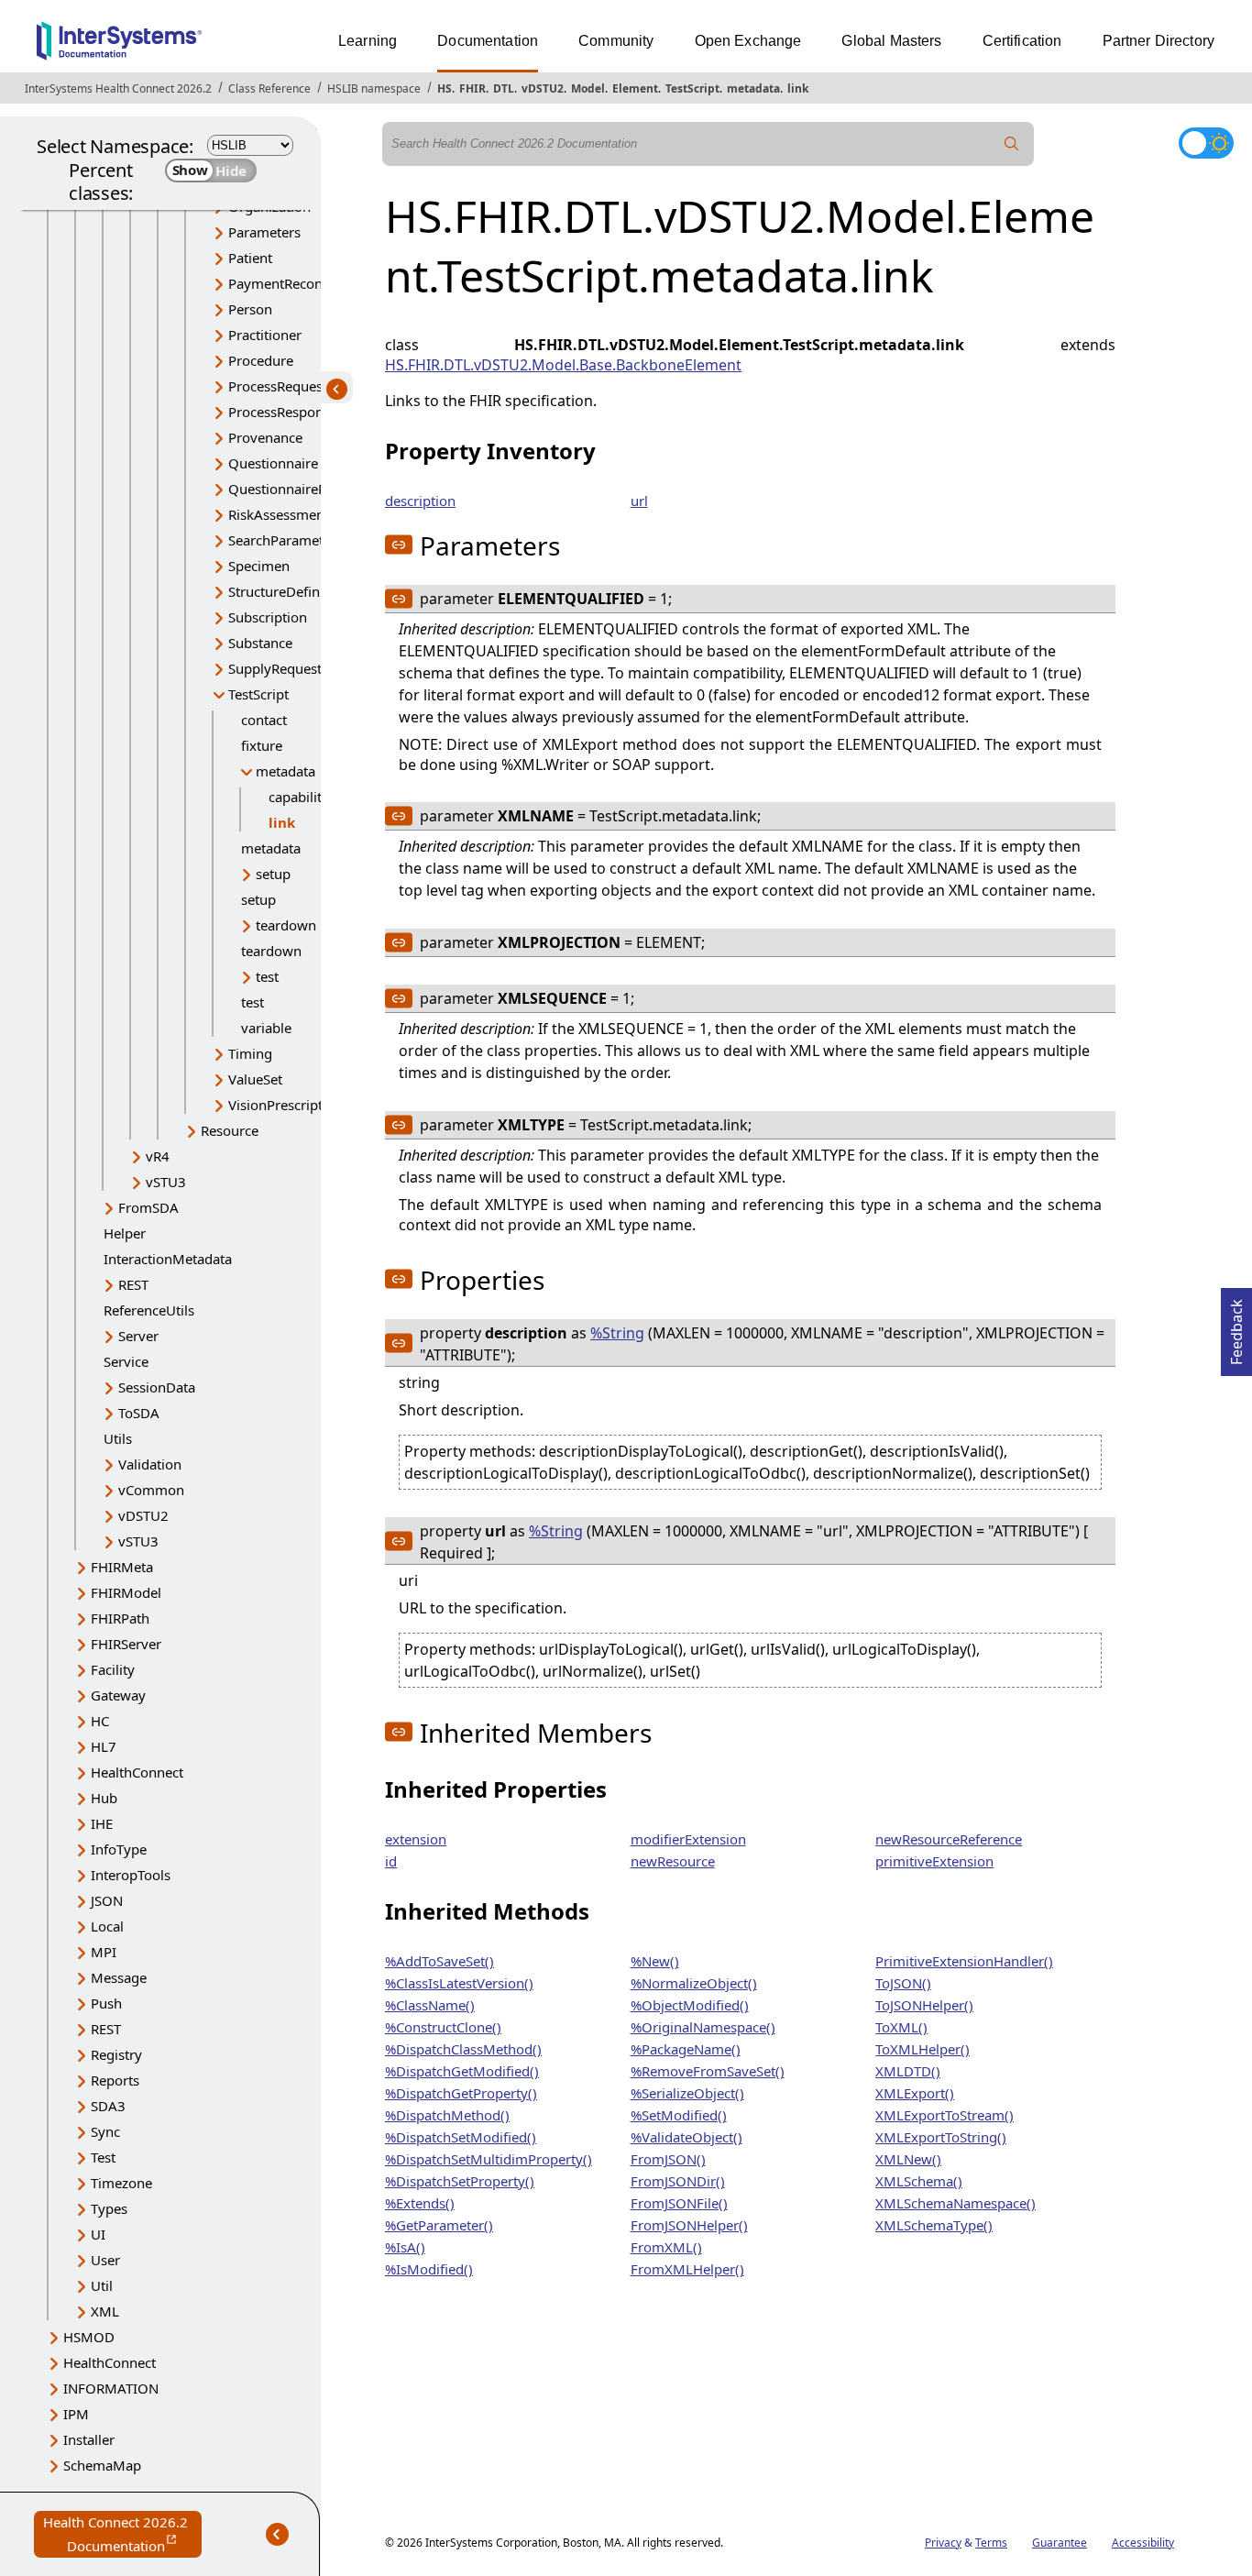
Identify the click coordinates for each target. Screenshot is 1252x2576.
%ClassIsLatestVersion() (459, 1983)
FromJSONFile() (679, 2203)
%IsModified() (429, 2269)
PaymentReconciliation (300, 283)
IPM (76, 2414)
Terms (991, 2543)
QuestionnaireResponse (303, 489)
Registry (116, 2054)
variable (266, 1028)
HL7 (104, 1746)
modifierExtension (688, 1839)
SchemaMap (102, 2465)
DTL (504, 88)
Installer (89, 2439)
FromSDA (148, 1207)
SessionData (157, 1387)
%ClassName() (430, 2005)
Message (119, 1977)
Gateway (118, 1695)
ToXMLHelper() (923, 2049)
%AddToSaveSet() (439, 1961)
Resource (230, 1130)
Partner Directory (1159, 41)
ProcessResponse (283, 412)
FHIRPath (120, 1618)
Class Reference (269, 88)
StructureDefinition (288, 591)
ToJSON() (903, 1983)
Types (109, 2208)
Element (635, 88)
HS (445, 88)
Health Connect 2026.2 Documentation (122, 2535)
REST (133, 1284)
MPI (104, 1952)
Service (126, 1361)
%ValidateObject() (686, 2137)
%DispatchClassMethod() (463, 2049)
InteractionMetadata (168, 1259)
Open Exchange (748, 41)
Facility (113, 1669)
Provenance (265, 437)
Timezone (121, 2183)
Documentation (488, 41)
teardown (286, 925)
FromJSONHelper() (689, 2225)
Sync (105, 2131)
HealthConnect (137, 1772)
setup (273, 874)
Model (588, 88)
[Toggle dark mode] (1206, 143)
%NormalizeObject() (694, 1983)
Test (103, 2157)
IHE (102, 1823)
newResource (673, 1861)
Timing (250, 1053)
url (639, 501)
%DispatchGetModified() (462, 2071)
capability (299, 797)
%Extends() (420, 2203)
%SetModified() (679, 2115)
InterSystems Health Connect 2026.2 (118, 88)
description (420, 501)
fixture (262, 745)
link (798, 88)
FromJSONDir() (678, 2181)
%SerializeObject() (687, 2093)
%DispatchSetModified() (461, 2137)
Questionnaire (273, 463)
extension (416, 1839)
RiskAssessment (279, 514)
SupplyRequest (275, 668)
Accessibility (1143, 2543)
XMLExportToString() (941, 2137)
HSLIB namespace (374, 88)
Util (102, 2285)
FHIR (472, 88)
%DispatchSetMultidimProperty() (489, 2159)
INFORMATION (111, 2388)
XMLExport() (915, 2093)
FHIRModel (126, 1592)
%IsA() (405, 2247)
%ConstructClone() (443, 2027)
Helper (125, 1233)
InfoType (119, 1849)
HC (100, 1721)
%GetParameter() (439, 2225)
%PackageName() (686, 2049)
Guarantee (1060, 2543)
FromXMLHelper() (687, 2269)
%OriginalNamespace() (703, 2027)
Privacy (943, 2543)
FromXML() (666, 2247)
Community (616, 41)
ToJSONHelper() (924, 2005)
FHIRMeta (122, 1567)
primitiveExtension (934, 1861)
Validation (150, 1464)
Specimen (259, 566)
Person (250, 309)
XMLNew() (908, 2159)
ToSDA (139, 1413)
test (267, 976)
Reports (115, 2080)
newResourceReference (949, 1839)
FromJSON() (668, 2159)
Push (106, 2003)
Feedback (1236, 1327)
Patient (250, 258)
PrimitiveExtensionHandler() (964, 1961)
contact (264, 720)
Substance (260, 643)
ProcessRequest (278, 386)
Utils (118, 1438)
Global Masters (891, 41)
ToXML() (901, 2027)
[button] (399, 545)
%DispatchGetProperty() (461, 2093)
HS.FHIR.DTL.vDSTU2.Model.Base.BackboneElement (563, 365)
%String (617, 1333)
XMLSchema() (919, 2181)
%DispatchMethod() (447, 2115)
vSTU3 (166, 1182)
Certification (1022, 41)
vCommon (151, 1490)
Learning (368, 41)
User (105, 2260)
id (391, 1861)
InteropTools (131, 1875)
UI (98, 2234)
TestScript (692, 88)
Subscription (268, 617)
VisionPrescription (286, 1105)
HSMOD (89, 2337)
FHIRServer (126, 1644)
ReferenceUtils (149, 1310)
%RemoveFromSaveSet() (708, 2071)
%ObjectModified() (690, 2005)
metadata (753, 88)
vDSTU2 (543, 88)
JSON (107, 1900)
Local (107, 1926)
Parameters (264, 232)
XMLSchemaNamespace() (955, 2203)
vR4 (158, 1156)
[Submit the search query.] (1012, 144)
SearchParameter (282, 540)
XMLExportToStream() (944, 2115)
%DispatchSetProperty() (460, 2181)
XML (105, 2311)
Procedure (261, 360)
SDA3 (108, 2106)
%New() (655, 1961)
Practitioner (265, 335)
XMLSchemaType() (934, 2225)
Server (138, 1336)
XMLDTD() (908, 2071)
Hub (104, 1798)
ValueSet (255, 1079)
